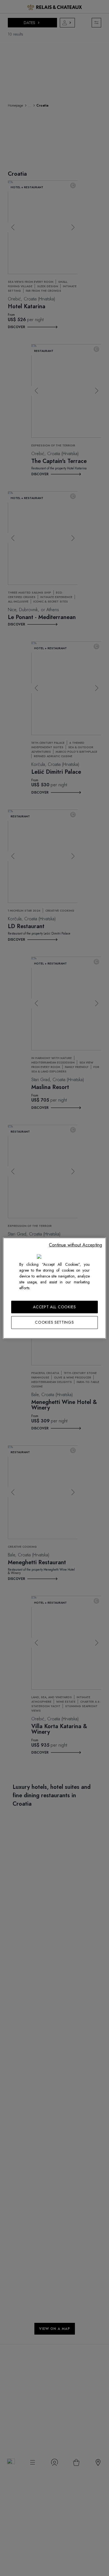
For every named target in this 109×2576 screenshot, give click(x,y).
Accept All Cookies (54, 1307)
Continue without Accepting (75, 1245)
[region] (55, 1288)
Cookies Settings (54, 1322)
